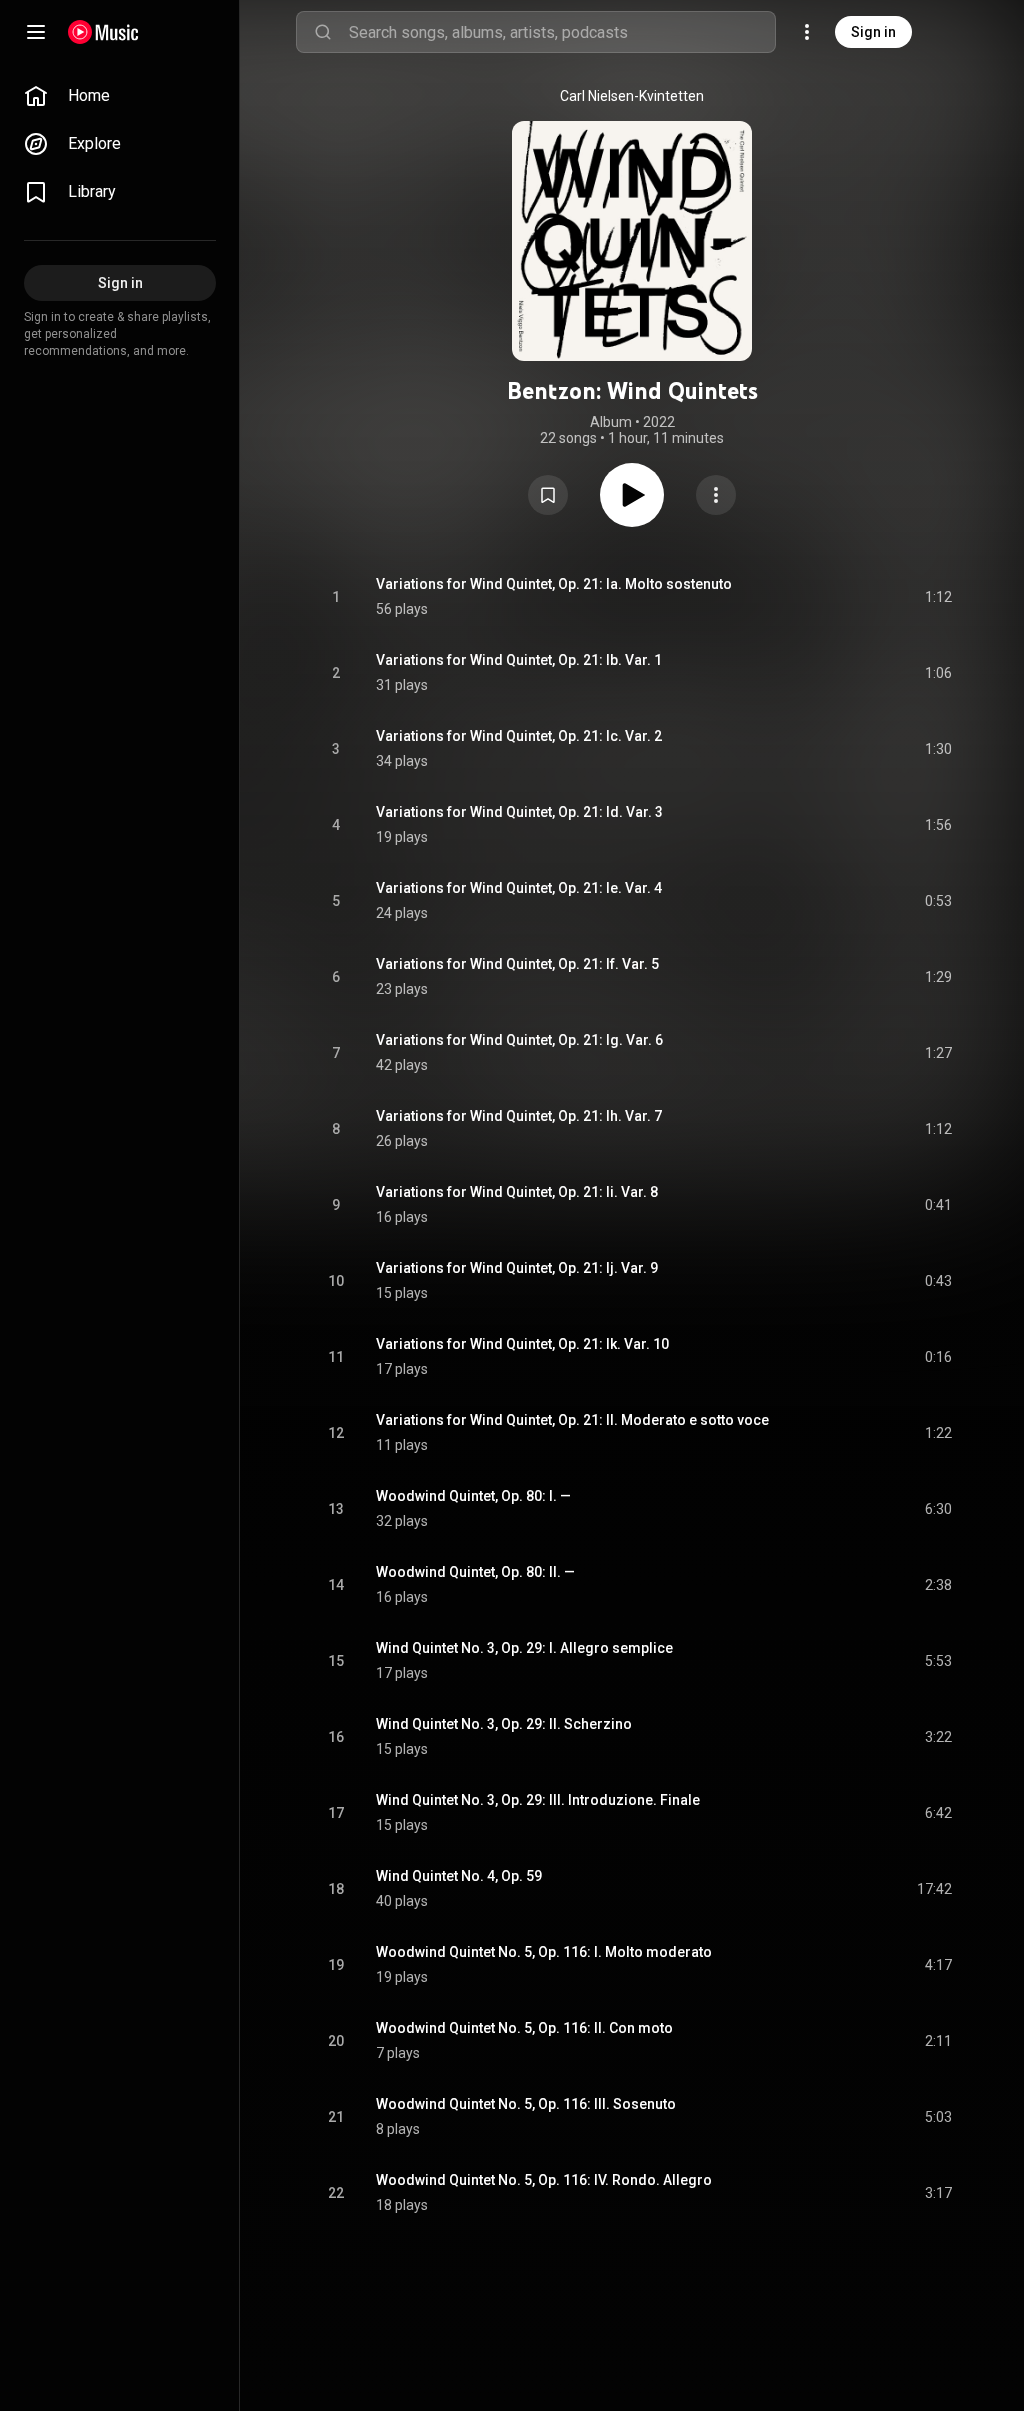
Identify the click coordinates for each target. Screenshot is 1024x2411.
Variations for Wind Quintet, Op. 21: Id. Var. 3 (519, 812)
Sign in (873, 32)
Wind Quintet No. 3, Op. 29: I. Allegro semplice (524, 1648)
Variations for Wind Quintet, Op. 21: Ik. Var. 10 (522, 1344)
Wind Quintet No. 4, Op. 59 (459, 1876)
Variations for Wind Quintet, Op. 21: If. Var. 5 (517, 964)
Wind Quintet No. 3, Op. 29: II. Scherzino (504, 1724)
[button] (548, 495)
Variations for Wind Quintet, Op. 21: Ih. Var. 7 (519, 1116)
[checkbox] (938, 597)
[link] (120, 96)
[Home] (103, 32)
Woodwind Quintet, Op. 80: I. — (473, 1496)
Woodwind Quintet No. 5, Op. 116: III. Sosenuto (526, 2104)
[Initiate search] (323, 32)
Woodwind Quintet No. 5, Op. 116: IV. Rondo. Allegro (544, 2180)
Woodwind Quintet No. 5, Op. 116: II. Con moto (524, 2028)
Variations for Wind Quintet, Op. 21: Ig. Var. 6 (519, 1040)
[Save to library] (548, 495)
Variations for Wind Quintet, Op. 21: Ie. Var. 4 (519, 888)
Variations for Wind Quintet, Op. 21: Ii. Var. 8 (517, 1192)
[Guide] (36, 32)
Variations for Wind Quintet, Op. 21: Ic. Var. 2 (519, 736)
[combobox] (562, 32)
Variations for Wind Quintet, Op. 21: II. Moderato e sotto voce (572, 1420)
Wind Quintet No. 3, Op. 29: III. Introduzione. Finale (538, 1800)
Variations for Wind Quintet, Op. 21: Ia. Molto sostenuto (554, 584)
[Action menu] (716, 495)
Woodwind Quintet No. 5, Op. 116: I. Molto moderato (544, 1952)
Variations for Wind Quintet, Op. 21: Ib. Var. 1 (519, 660)
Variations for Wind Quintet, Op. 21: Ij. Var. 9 (517, 1268)
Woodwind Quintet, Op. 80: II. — (475, 1572)
